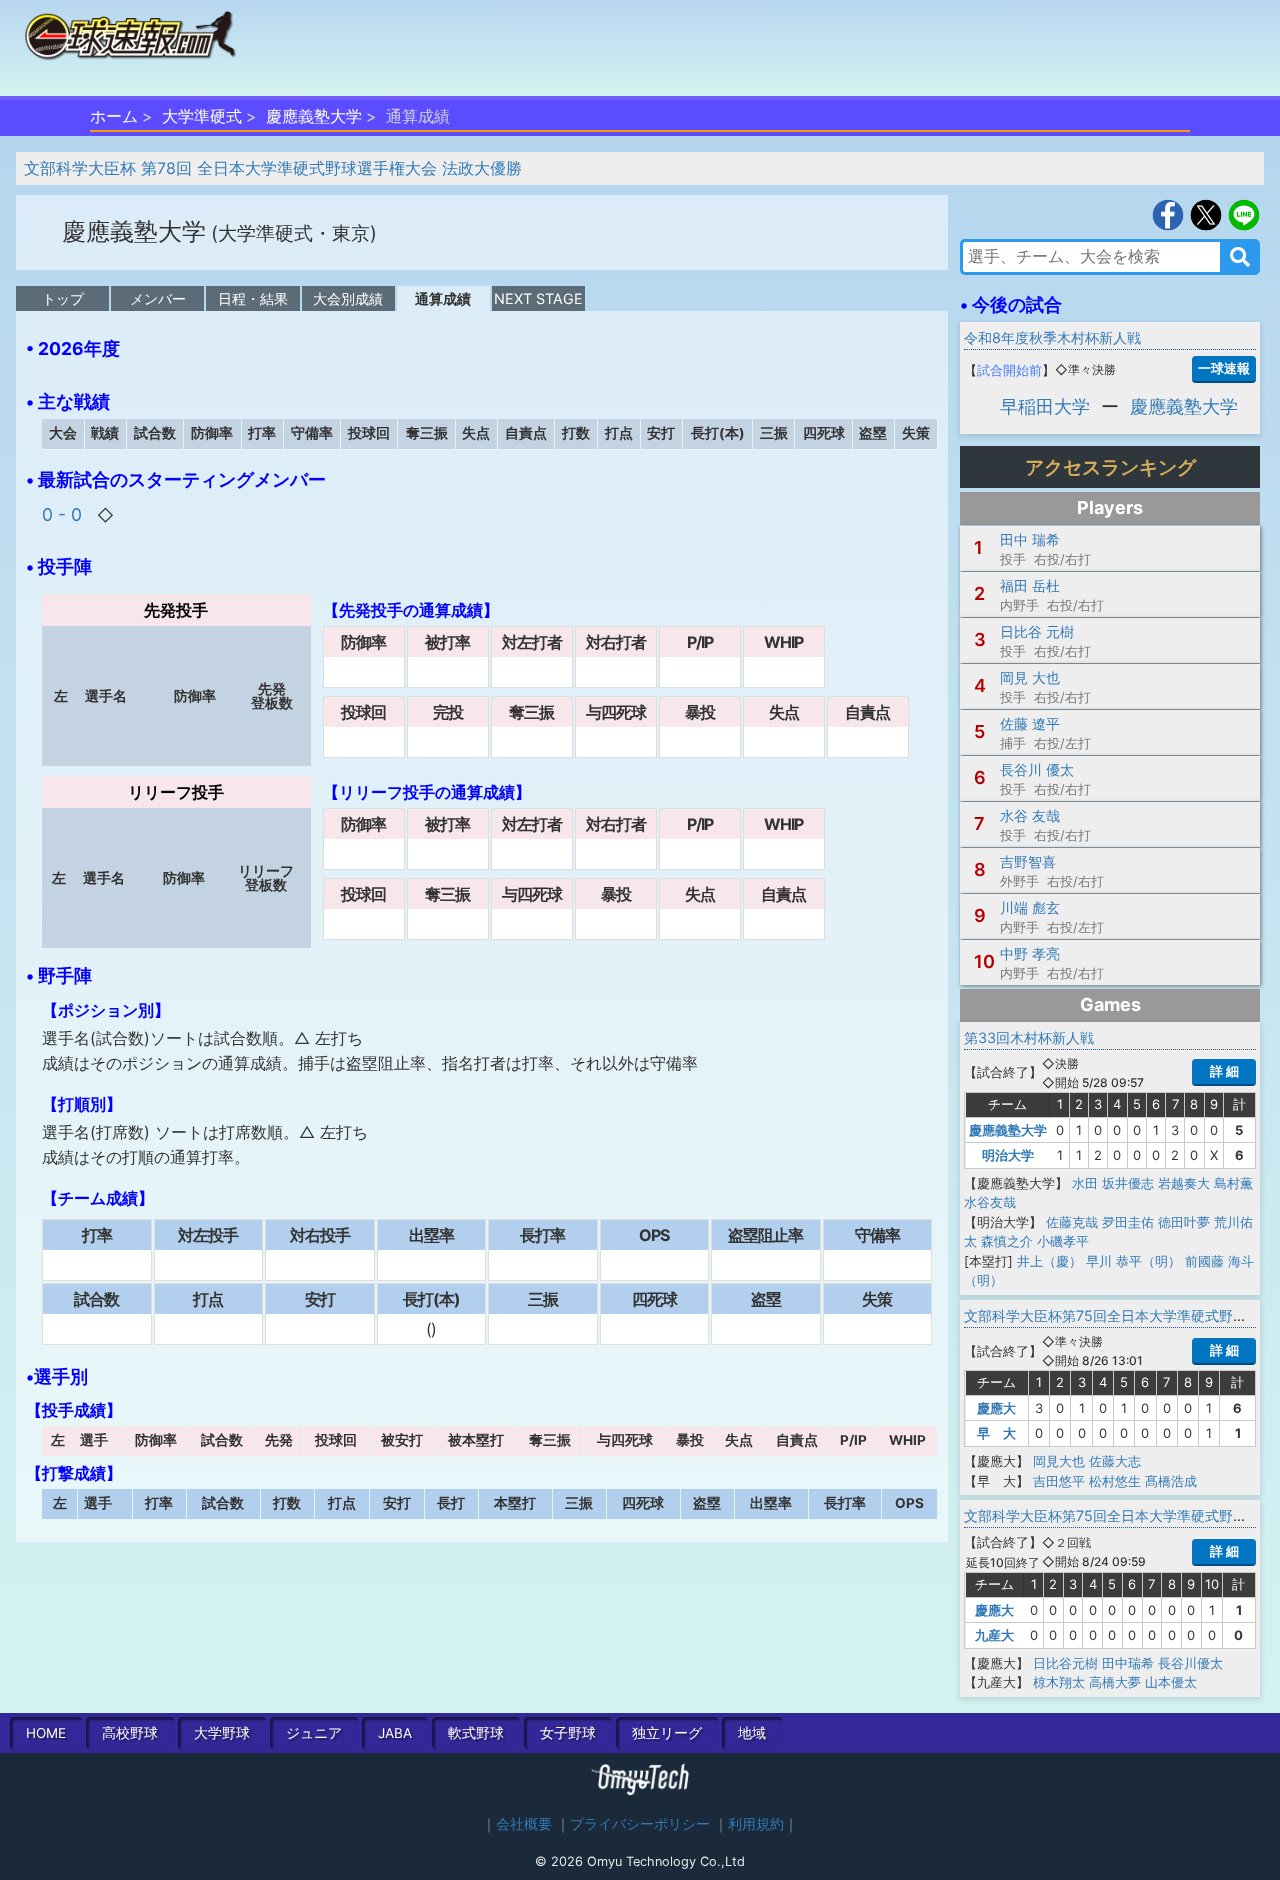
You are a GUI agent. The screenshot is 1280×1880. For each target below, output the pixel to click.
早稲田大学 (1045, 406)
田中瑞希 (1128, 1663)
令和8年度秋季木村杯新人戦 (1052, 337)
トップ (63, 298)
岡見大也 (1059, 1461)
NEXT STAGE (538, 298)
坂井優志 (1128, 1183)
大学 (222, 1733)
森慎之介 (1007, 1241)
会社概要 (524, 1824)
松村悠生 (1115, 1481)
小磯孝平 (1063, 1241)
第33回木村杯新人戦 (1029, 1037)
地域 (752, 1733)
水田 (1085, 1183)
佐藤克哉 (1072, 1222)
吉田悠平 (1059, 1481)
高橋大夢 (1115, 1682)
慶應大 (996, 1408)
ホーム (114, 116)
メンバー (158, 298)
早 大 (996, 1433)
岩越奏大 (1184, 1183)
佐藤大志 (1115, 1461)
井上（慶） (1049, 1261)
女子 (568, 1733)
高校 (130, 1733)
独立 (667, 1733)
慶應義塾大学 (314, 116)
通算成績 (443, 298)
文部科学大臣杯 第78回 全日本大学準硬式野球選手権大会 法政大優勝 (273, 168)
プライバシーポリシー (640, 1824)
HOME (46, 1733)
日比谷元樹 (1065, 1663)
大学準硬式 (202, 116)
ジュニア (314, 1733)
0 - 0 (64, 514)
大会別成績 (348, 298)
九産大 (994, 1635)
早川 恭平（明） (1133, 1261)
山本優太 (1171, 1682)
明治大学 (1008, 1155)
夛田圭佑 (1128, 1222)
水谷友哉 (990, 1202)
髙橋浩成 (1171, 1481)
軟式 (476, 1733)
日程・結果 (253, 298)
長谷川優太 (1190, 1663)
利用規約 (756, 1824)
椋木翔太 (1059, 1682)
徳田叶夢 (1184, 1222)
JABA (395, 1733)
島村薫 (1233, 1183)
